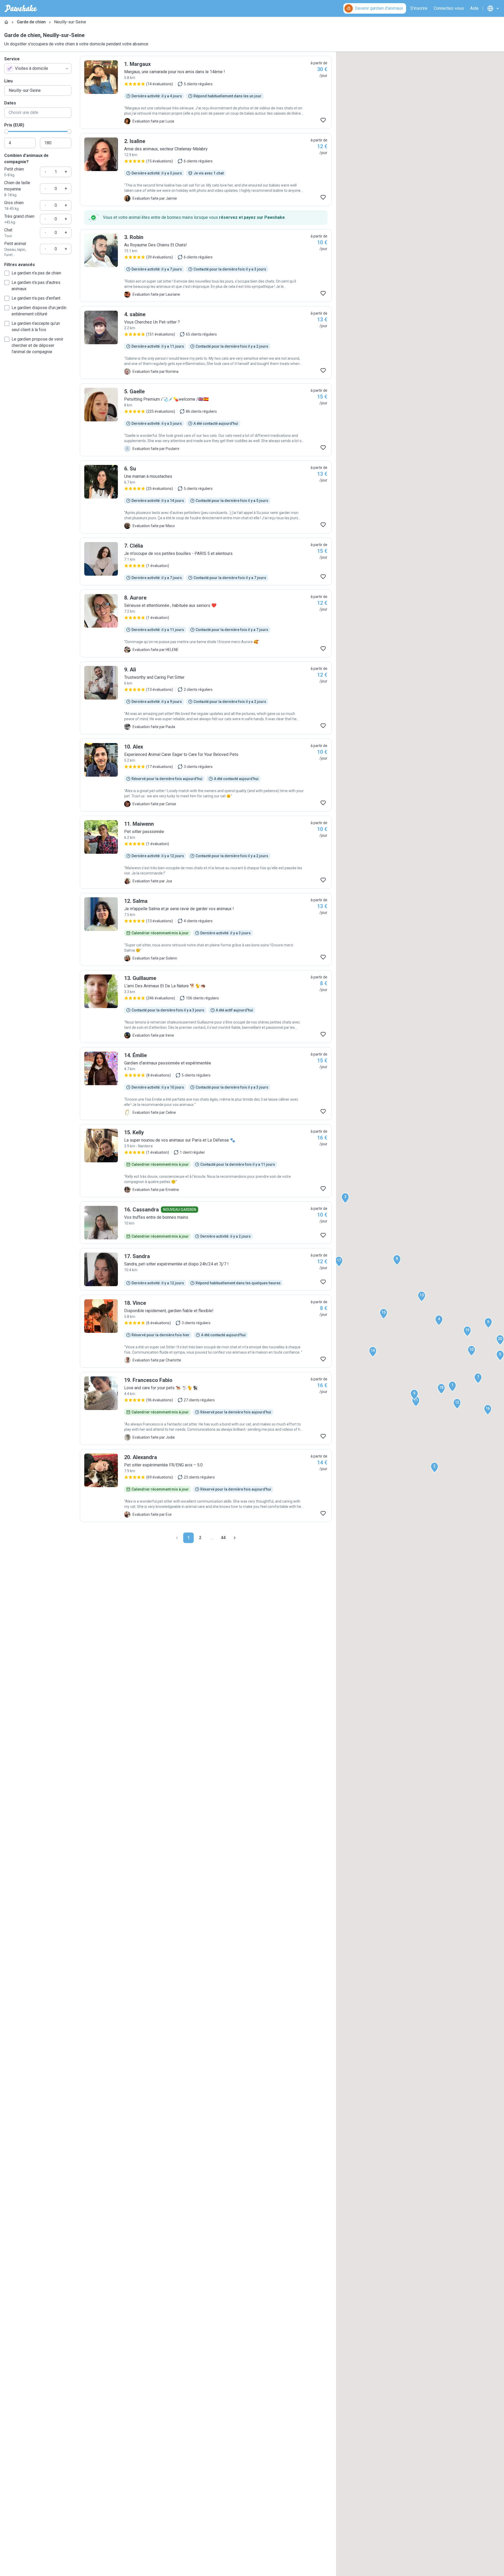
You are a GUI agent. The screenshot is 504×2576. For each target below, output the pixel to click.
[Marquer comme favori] (323, 120)
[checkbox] (7, 273)
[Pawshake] (21, 8)
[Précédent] (177, 1538)
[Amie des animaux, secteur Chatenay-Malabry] (206, 169)
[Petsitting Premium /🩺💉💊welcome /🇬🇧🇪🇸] (206, 420)
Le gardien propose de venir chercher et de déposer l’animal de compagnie (37, 345)
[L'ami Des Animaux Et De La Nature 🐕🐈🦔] (206, 1006)
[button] (452, 1386)
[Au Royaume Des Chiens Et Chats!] (206, 266)
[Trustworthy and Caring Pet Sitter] (206, 698)
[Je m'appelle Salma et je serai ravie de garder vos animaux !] (206, 929)
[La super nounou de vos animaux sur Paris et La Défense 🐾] (206, 1161)
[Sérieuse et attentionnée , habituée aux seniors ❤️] (206, 623)
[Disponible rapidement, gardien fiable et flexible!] (206, 1331)
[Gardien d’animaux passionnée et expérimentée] (206, 1084)
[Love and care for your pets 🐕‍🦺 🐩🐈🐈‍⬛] (206, 1408)
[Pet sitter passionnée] (206, 852)
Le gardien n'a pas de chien (36, 273)
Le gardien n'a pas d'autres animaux (36, 286)
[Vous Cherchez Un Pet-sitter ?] (206, 343)
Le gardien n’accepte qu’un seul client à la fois (36, 327)
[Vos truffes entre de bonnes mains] (206, 1223)
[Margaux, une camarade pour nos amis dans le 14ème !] (206, 92)
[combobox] (38, 68)
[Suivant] (235, 1538)
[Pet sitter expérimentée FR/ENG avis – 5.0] (206, 1486)
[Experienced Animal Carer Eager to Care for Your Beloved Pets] (206, 775)
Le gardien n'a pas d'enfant (36, 298)
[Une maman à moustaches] (206, 497)
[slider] (6, 131)
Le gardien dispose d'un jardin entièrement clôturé (39, 311)
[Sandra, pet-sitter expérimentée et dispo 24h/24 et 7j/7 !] (206, 1269)
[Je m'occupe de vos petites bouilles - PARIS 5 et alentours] (206, 561)
